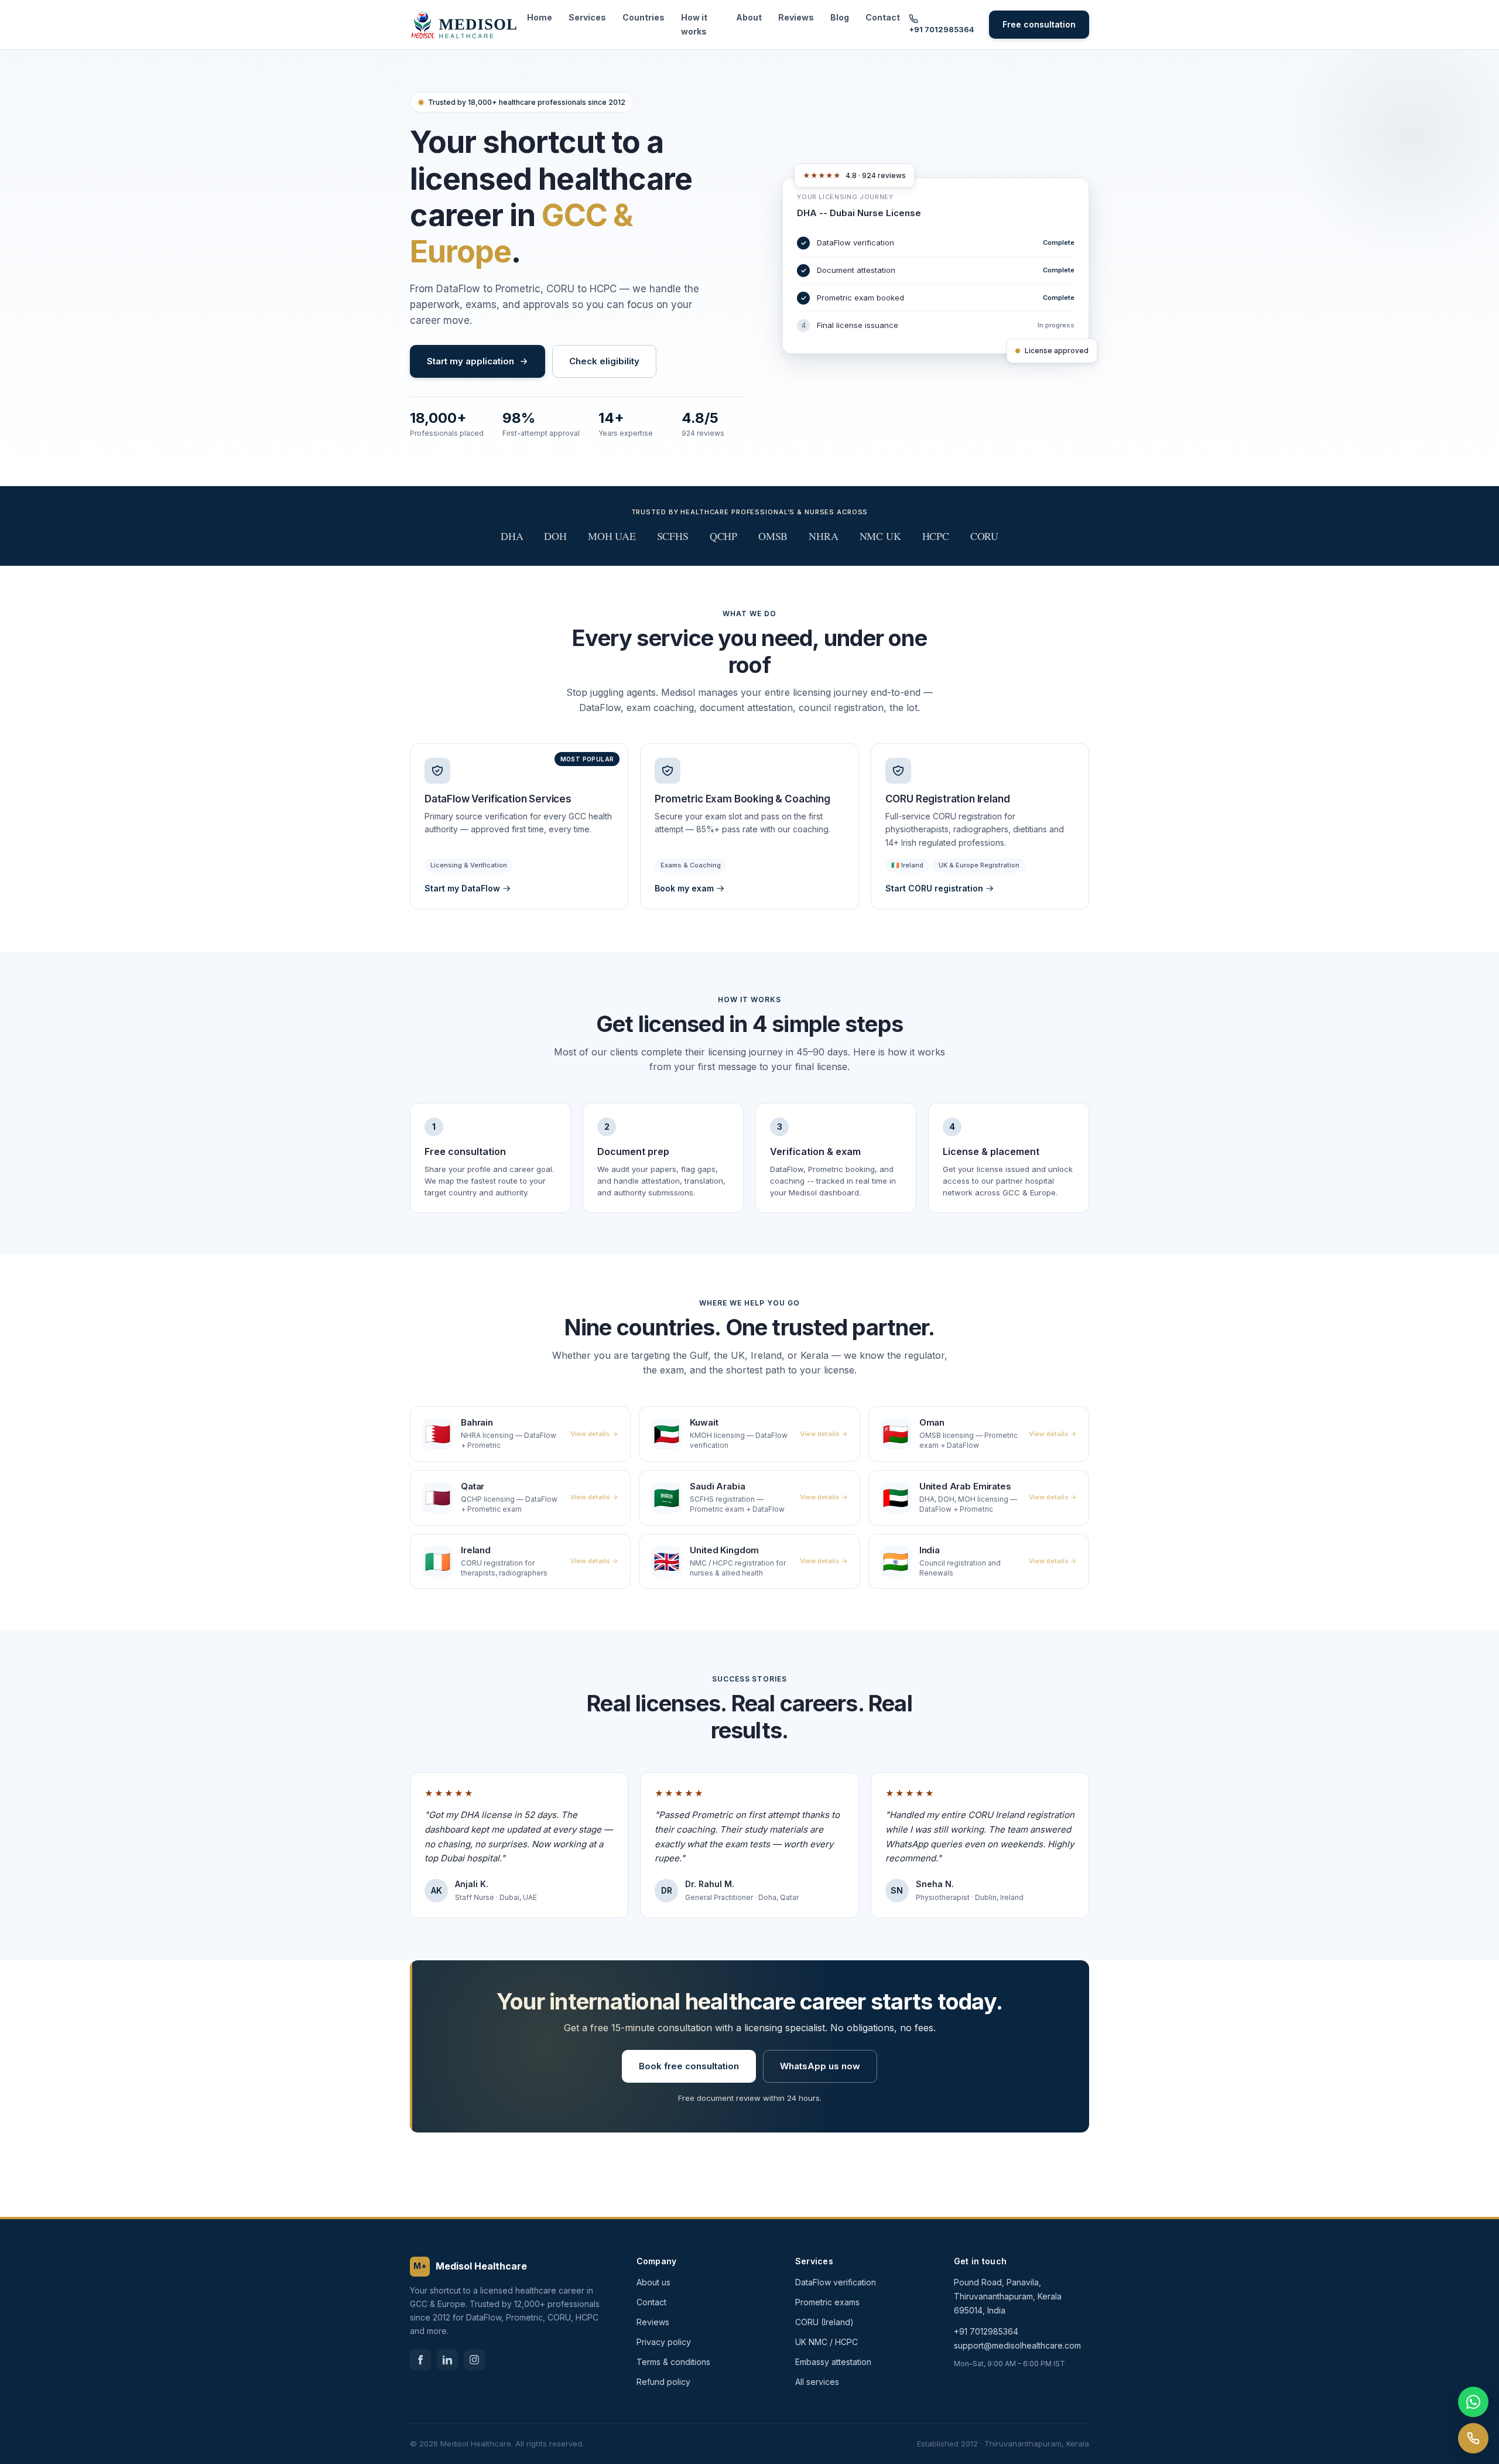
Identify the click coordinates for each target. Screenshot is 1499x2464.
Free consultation (1039, 24)
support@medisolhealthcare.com (1017, 2345)
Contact (883, 17)
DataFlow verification (836, 2282)
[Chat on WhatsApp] (1473, 2402)
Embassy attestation (833, 2362)
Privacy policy (664, 2342)
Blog (840, 17)
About (749, 17)
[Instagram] (474, 2360)
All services (817, 2382)
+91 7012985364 (942, 29)
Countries (644, 17)
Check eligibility (604, 361)
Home (540, 17)
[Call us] (1473, 2438)
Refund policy (663, 2382)
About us (653, 2282)
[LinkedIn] (447, 2360)
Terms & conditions (673, 2362)
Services (587, 17)
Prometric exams (827, 2302)
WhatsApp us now (820, 2066)
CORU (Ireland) (824, 2322)
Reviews (796, 17)
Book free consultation (689, 2066)
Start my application (470, 361)
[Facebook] (420, 2360)
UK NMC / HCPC (826, 2342)
